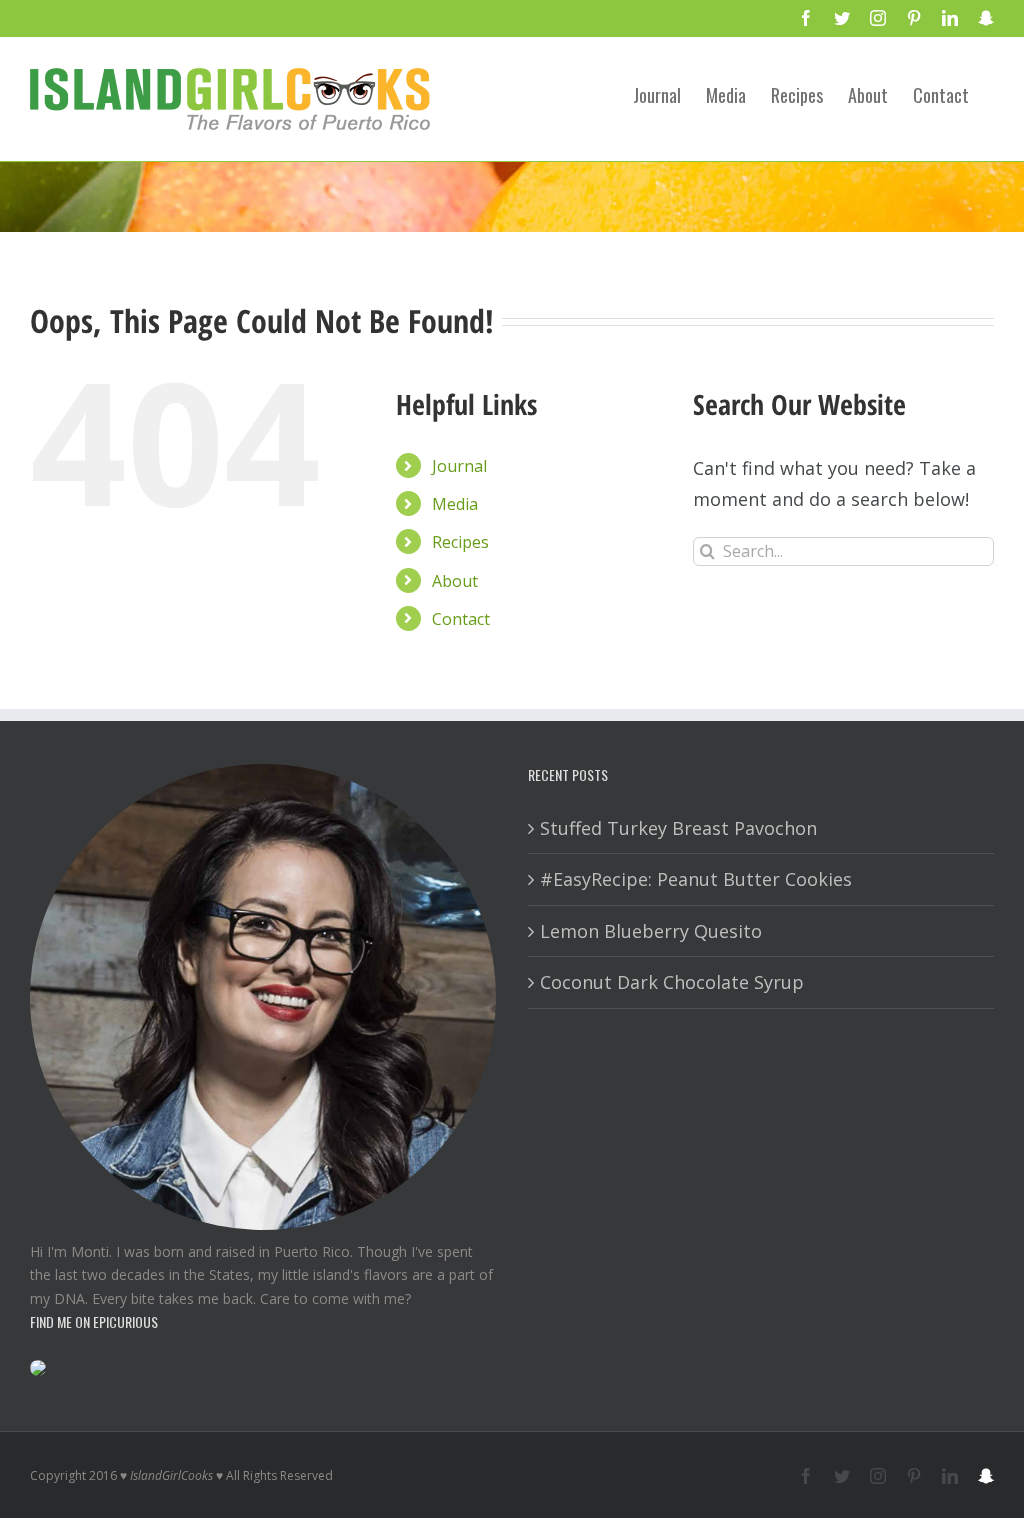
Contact (461, 619)
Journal (459, 466)
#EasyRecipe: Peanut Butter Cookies (696, 879)
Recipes (460, 542)
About (455, 581)
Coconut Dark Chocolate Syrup (672, 982)
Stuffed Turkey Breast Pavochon (678, 828)
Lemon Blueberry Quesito (651, 931)
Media (455, 504)
